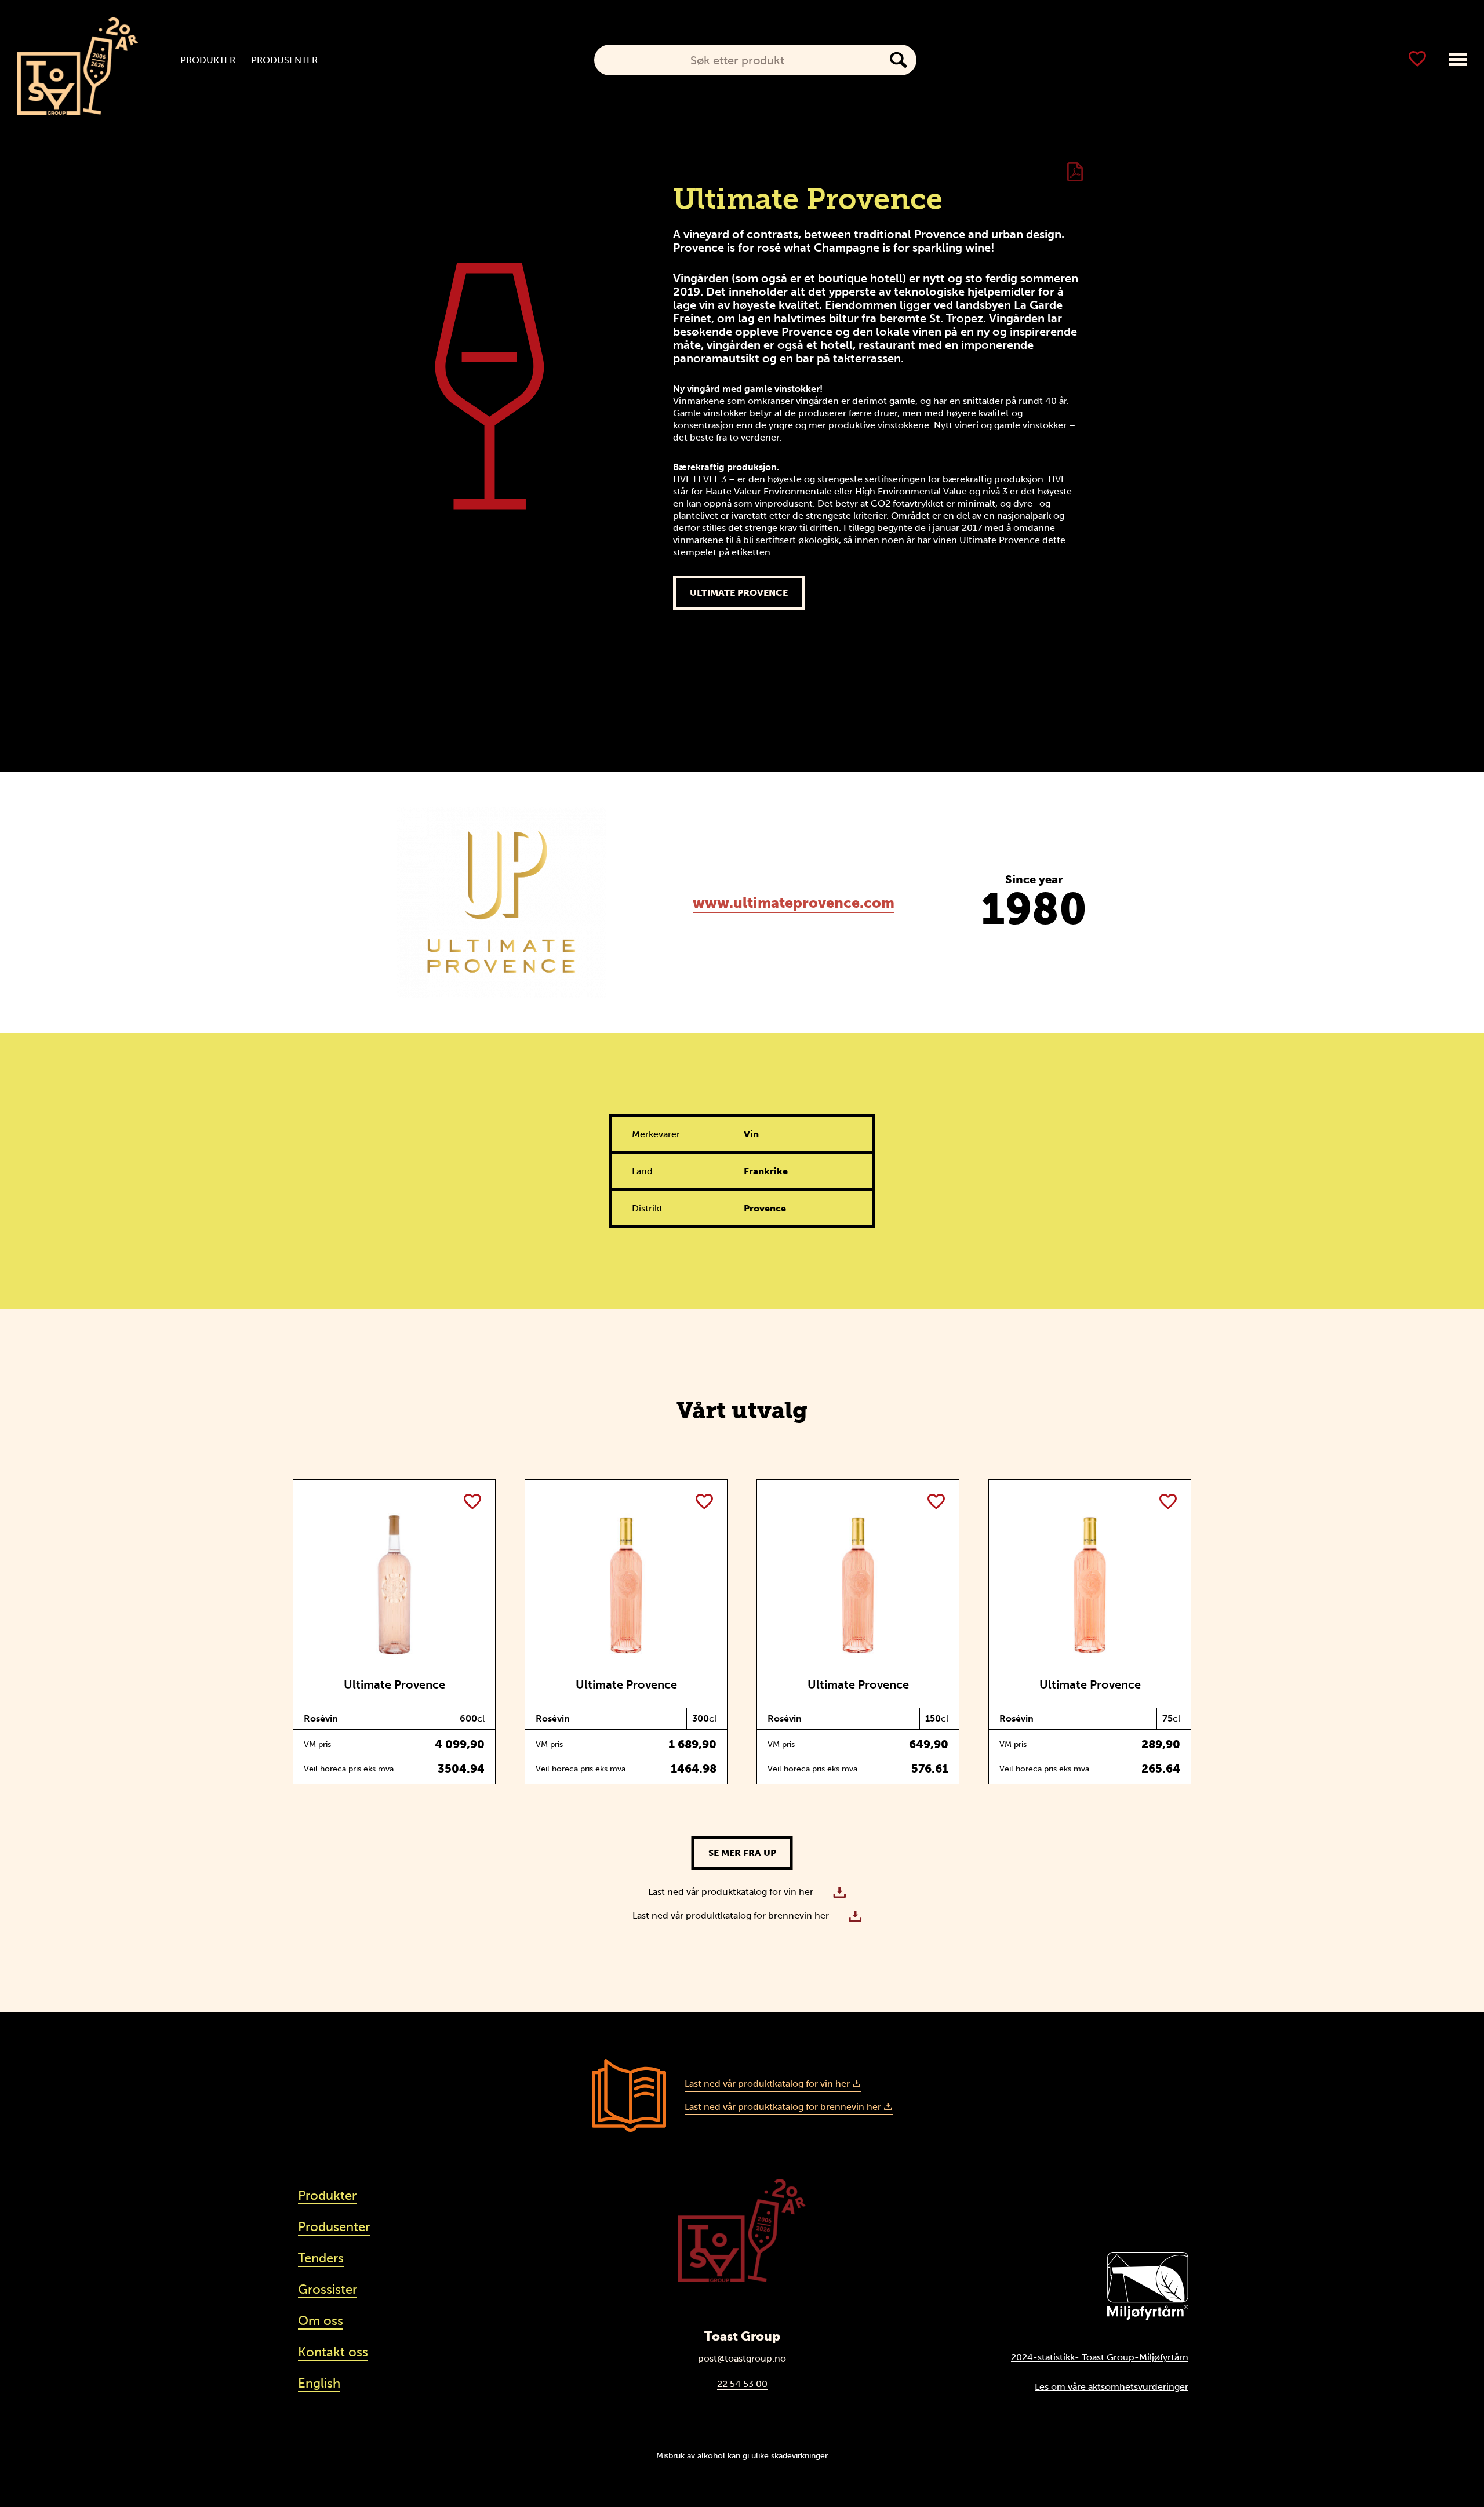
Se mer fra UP (742, 1853)
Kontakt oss (333, 2352)
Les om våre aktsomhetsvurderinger (1112, 2387)
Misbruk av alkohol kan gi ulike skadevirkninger (742, 2455)
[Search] (899, 60)
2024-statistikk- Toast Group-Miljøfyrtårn (1100, 2357)
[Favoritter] (1417, 59)
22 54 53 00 (742, 2384)
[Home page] (78, 66)
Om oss (321, 2321)
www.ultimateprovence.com (794, 903)
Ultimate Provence (739, 593)
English (319, 2383)
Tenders (321, 2258)
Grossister (328, 2289)
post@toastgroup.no (742, 2358)
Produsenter (284, 60)
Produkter (208, 60)
